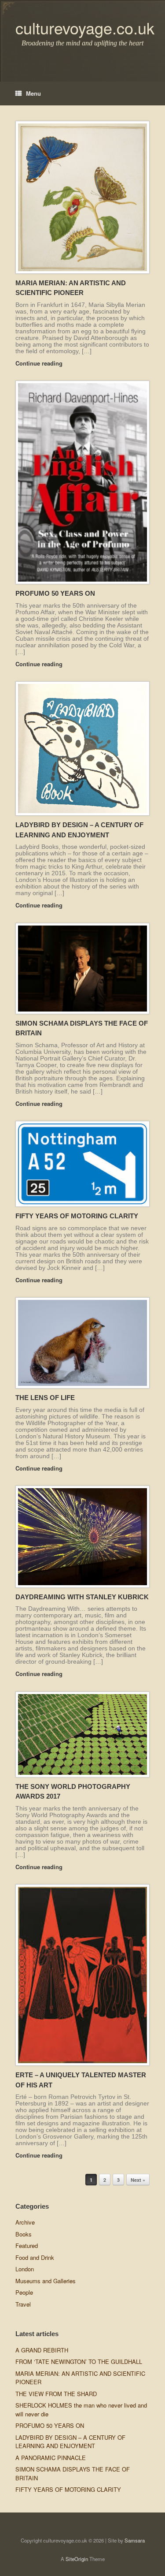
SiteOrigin (77, 2559)
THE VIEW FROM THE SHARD (56, 2394)
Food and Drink (35, 2257)
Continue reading (40, 363)
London (25, 2269)
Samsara (135, 2540)
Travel (23, 2304)
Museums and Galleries (46, 2281)
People (24, 2292)
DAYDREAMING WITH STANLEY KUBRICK (82, 1597)
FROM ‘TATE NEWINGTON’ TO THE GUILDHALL (79, 2361)
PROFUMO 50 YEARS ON (55, 593)
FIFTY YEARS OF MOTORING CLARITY (77, 1216)
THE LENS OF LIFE (45, 1398)
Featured (27, 2246)
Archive (25, 2222)
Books (24, 2234)
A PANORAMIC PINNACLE (51, 2458)
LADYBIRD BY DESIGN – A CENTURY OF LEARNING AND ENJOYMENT (70, 2442)
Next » (138, 2180)
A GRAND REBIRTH (42, 2350)
